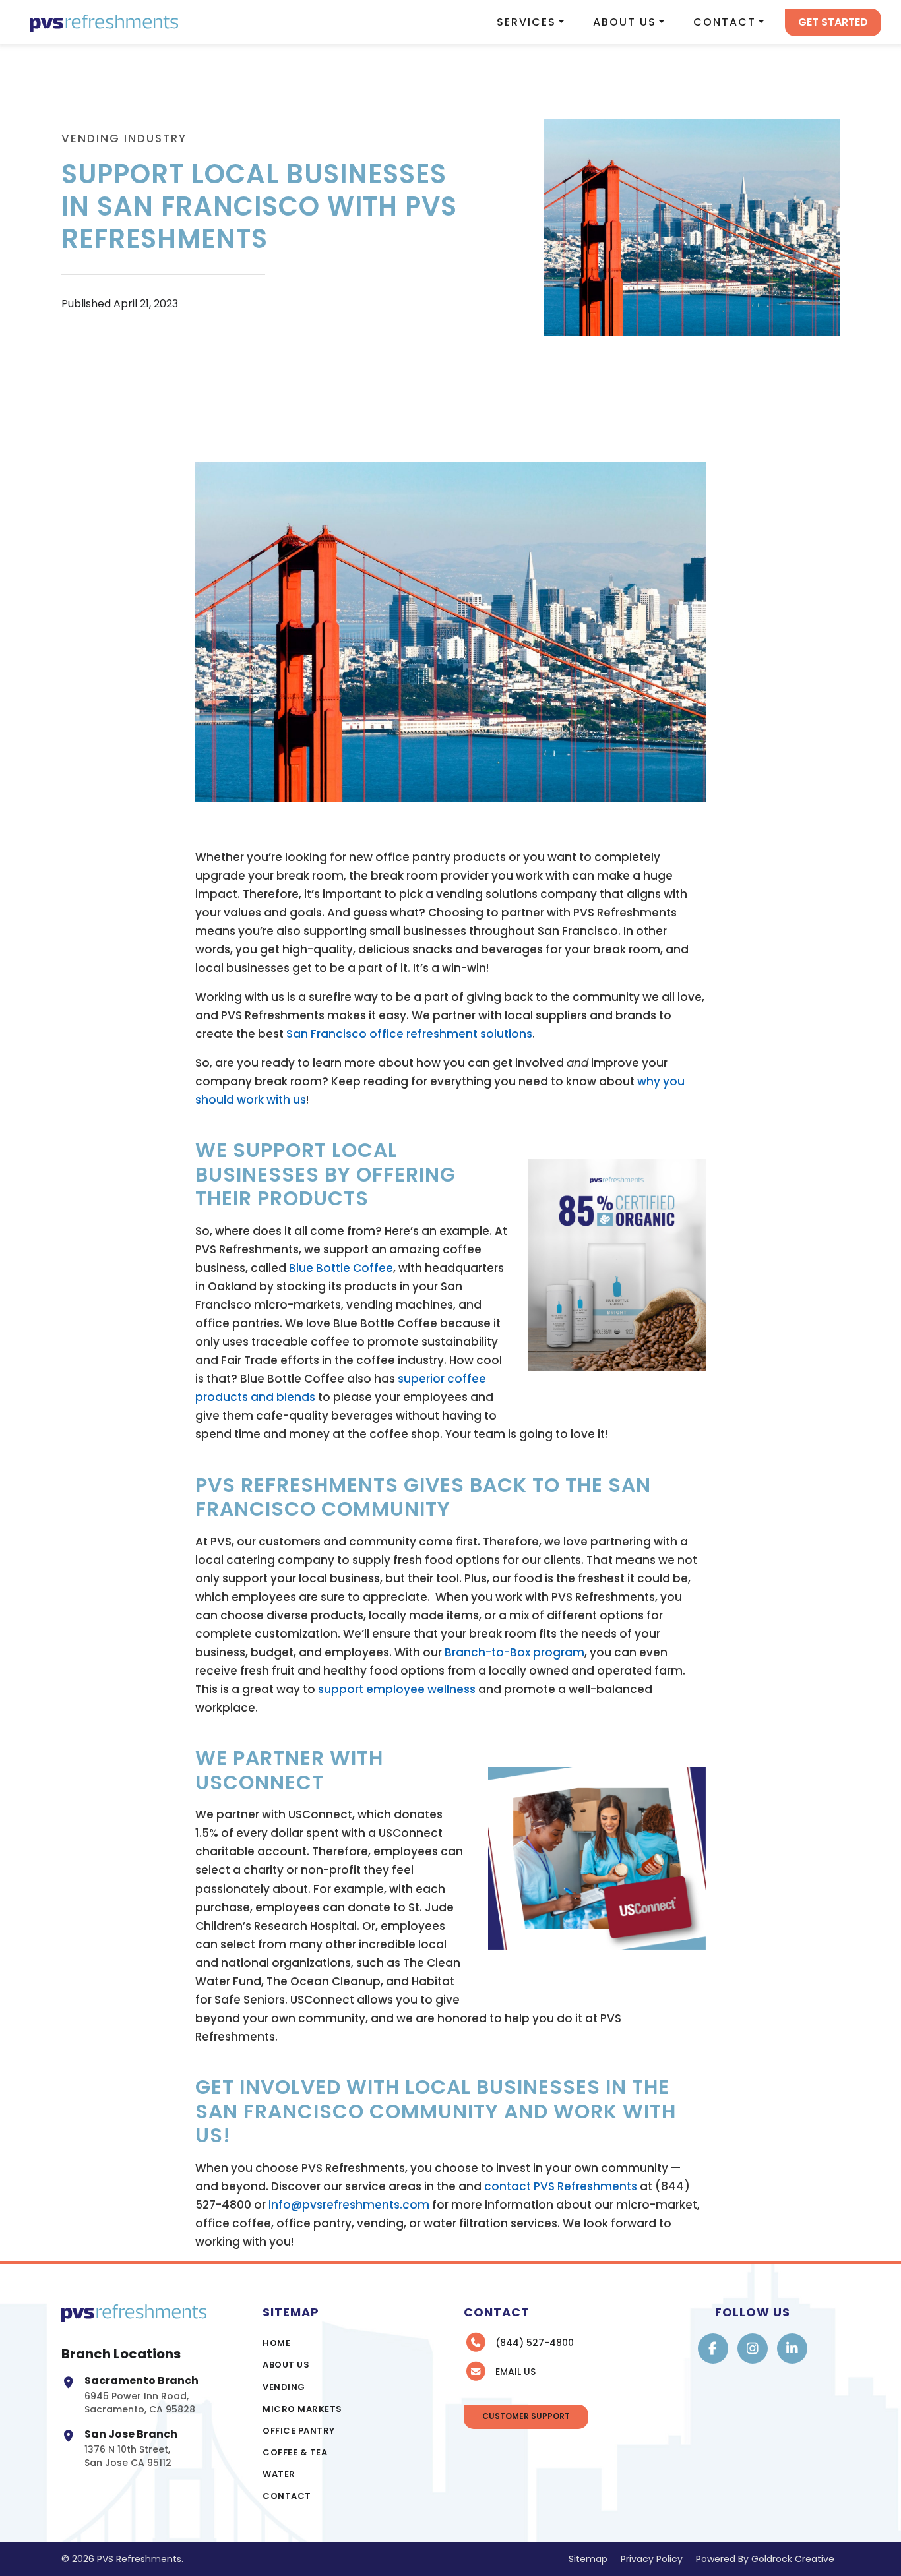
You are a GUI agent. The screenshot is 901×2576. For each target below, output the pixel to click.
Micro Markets (302, 2409)
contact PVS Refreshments (561, 2186)
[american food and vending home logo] (104, 22)
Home (276, 2343)
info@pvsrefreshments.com (349, 2205)
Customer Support (526, 2416)
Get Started (833, 22)
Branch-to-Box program (514, 1652)
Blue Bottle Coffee (341, 1268)
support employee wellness (397, 1689)
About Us (625, 22)
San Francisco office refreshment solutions (409, 1034)
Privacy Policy (652, 2559)
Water (279, 2474)
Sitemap (588, 2559)
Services (526, 22)
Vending (284, 2387)
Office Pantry (299, 2431)
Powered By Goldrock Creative (765, 2559)
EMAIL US (515, 2372)
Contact (725, 22)
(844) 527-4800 (535, 2343)
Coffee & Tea (295, 2452)
